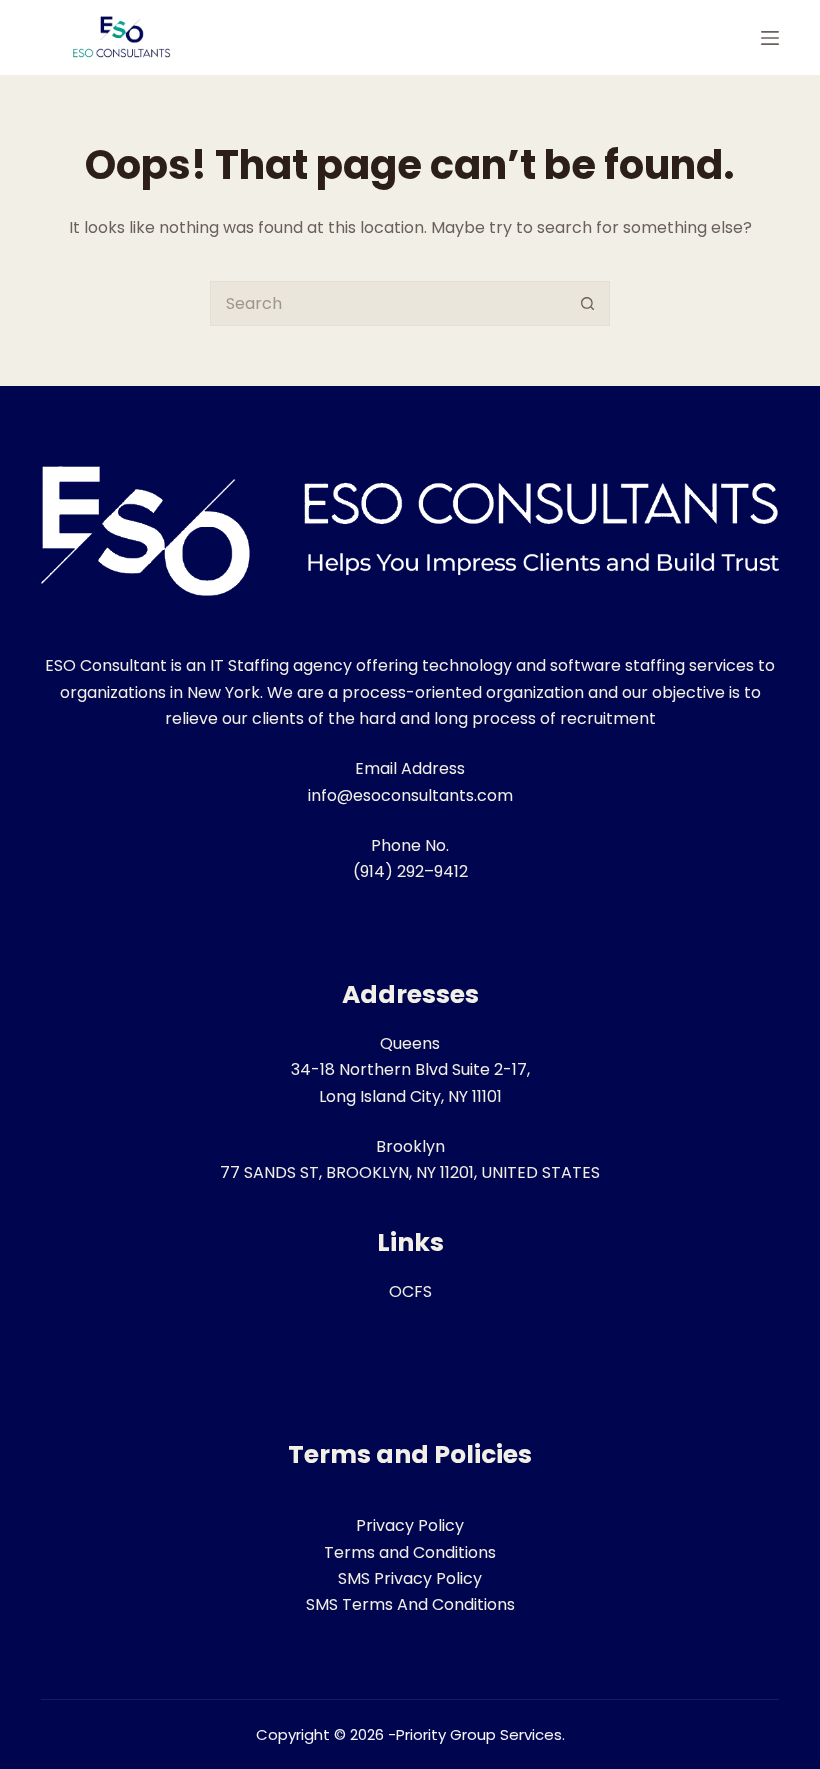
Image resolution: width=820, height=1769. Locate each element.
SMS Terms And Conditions (410, 1604)
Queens (410, 1043)
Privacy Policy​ (410, 1525)
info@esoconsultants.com (410, 795)
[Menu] (770, 38)
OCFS (410, 1291)
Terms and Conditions (410, 1552)
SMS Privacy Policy (410, 1578)
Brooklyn (410, 1146)
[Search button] (587, 303)
